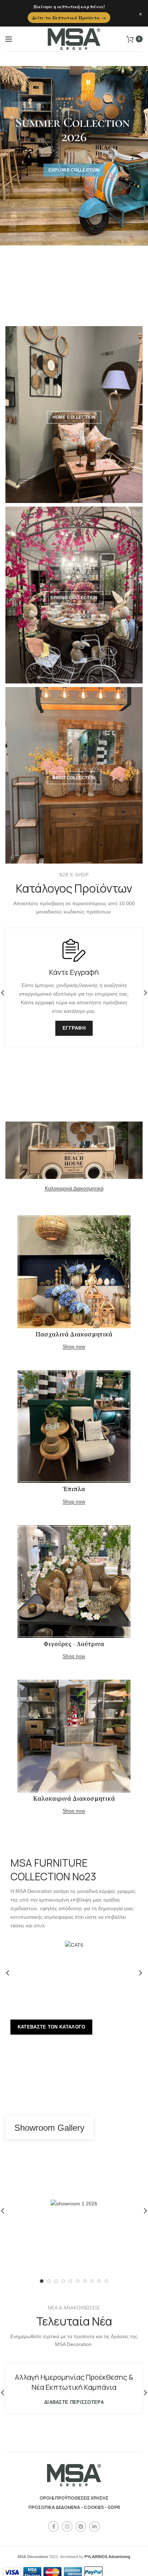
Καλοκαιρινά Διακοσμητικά (74, 1188)
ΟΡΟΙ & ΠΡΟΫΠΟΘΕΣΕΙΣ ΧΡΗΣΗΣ (74, 2498)
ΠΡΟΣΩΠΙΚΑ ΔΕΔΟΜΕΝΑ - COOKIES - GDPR (74, 2507)
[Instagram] (67, 2526)
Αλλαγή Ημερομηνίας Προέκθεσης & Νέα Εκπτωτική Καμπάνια (74, 2382)
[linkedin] (94, 2526)
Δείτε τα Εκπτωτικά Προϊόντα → (69, 18)
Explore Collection (74, 170)
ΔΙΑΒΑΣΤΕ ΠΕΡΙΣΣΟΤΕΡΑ (74, 2402)
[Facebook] (54, 2526)
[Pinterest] (81, 2526)
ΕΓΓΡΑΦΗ (74, 1028)
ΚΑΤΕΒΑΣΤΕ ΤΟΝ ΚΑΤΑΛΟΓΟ (52, 2027)
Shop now (74, 1346)
